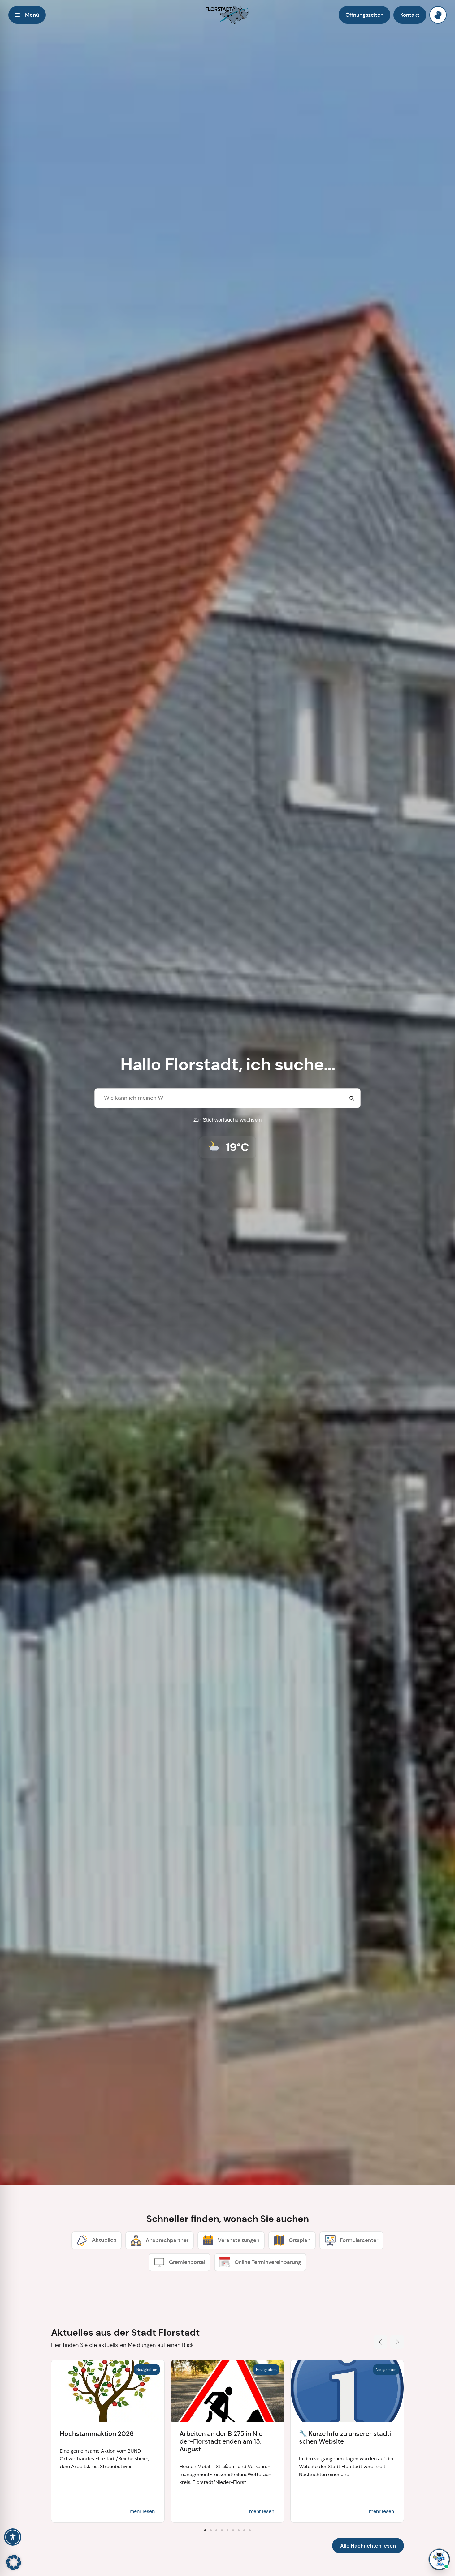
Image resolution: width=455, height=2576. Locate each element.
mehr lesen (142, 2511)
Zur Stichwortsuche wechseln (227, 1120)
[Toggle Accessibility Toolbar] (13, 2537)
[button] (380, 2342)
